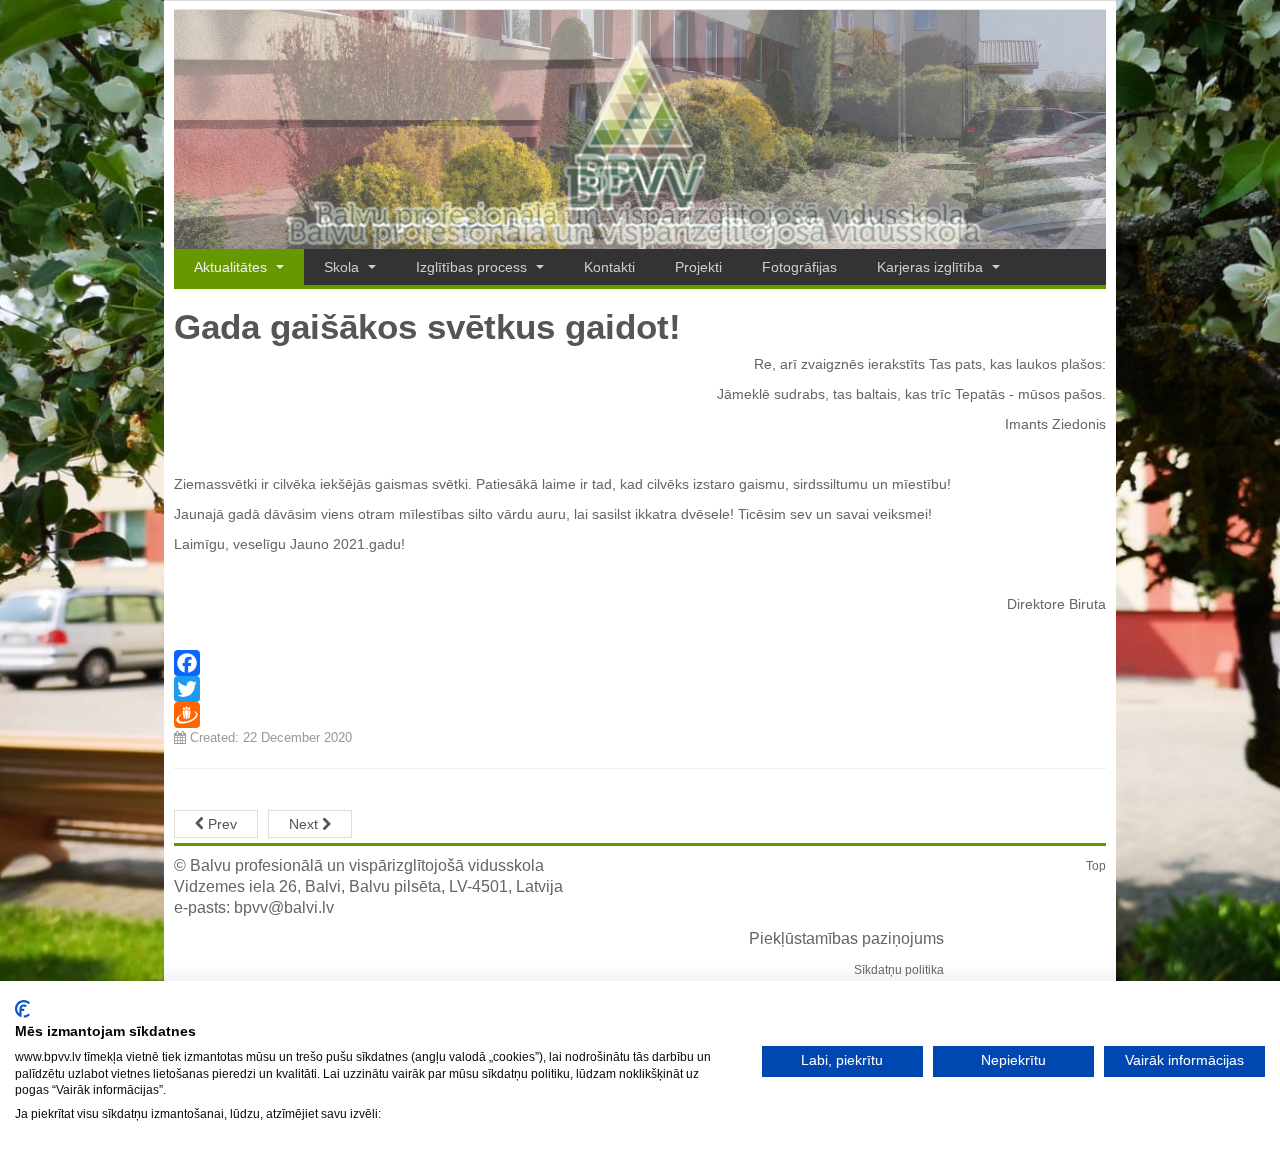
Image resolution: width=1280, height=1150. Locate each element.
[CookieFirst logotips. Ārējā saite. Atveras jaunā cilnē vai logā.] (22, 1009)
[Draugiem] (640, 715)
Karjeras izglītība (932, 267)
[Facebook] (640, 663)
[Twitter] (640, 689)
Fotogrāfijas (799, 267)
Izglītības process (473, 267)
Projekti (698, 267)
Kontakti (609, 267)
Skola (343, 267)
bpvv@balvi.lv (284, 907)
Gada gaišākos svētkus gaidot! (427, 326)
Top (1096, 866)
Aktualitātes (232, 267)
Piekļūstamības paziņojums (846, 938)
